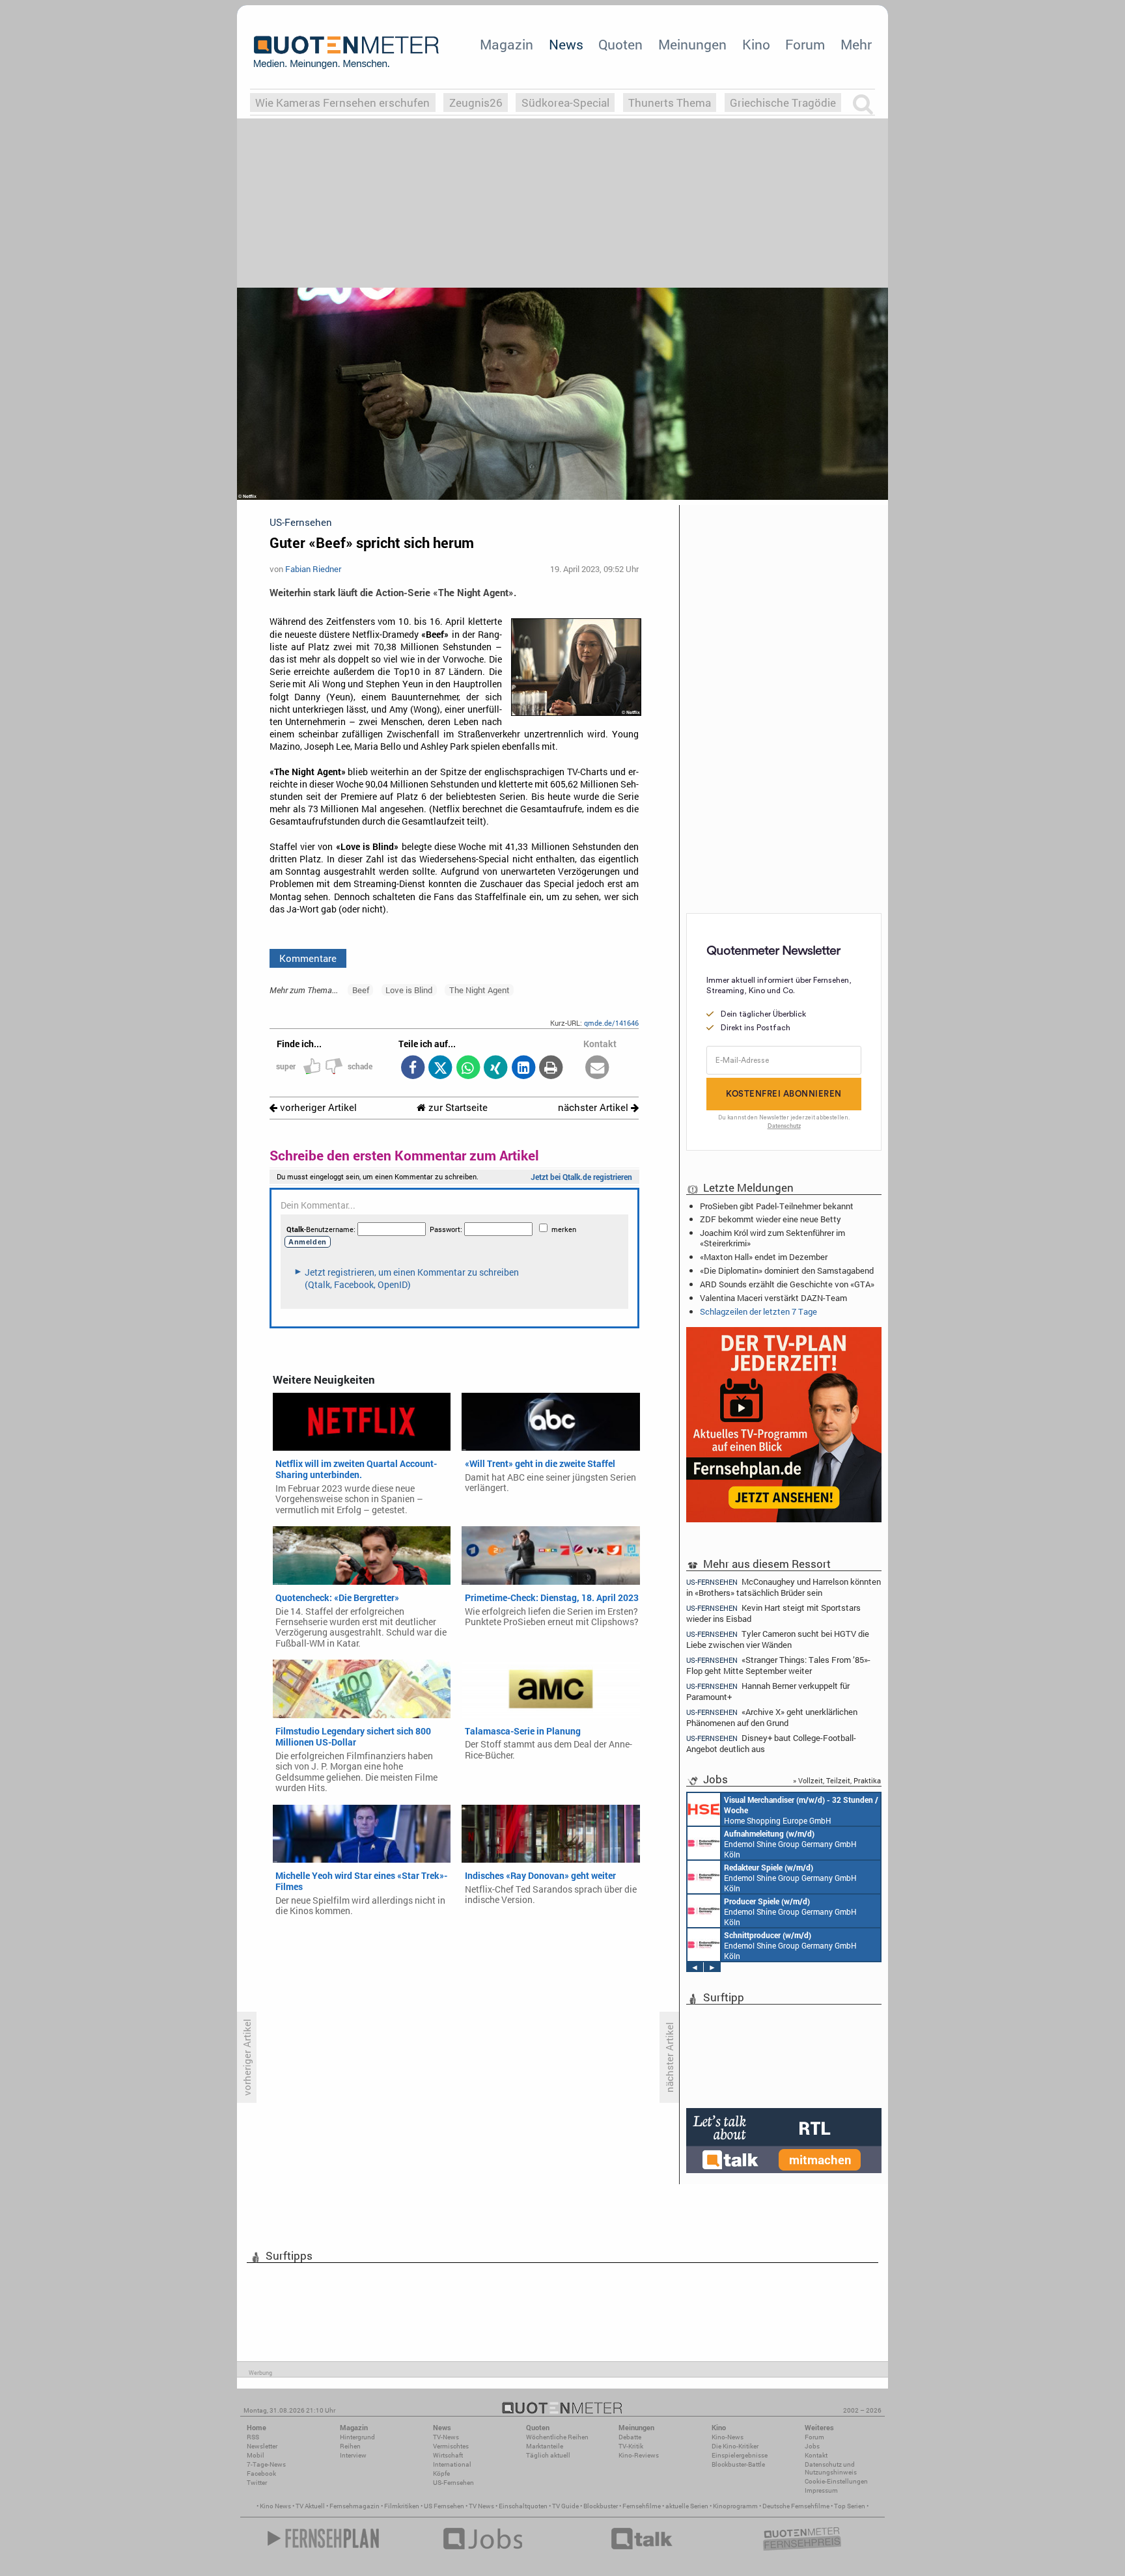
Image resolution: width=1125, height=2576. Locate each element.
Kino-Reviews (639, 2455)
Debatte (630, 2437)
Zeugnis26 (476, 103)
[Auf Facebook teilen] (412, 1068)
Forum (805, 44)
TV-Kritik (631, 2446)
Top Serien (850, 2506)
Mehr (856, 44)
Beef (361, 990)
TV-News (446, 2437)
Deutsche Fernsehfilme (796, 2506)
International (452, 2464)
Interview (353, 2455)
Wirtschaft (448, 2455)
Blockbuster (601, 2506)
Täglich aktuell (548, 2455)
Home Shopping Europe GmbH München (801, 1810)
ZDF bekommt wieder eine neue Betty (771, 1219)
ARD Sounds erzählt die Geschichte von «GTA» (787, 1284)
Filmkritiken (402, 2506)
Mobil (256, 2455)
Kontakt (816, 2455)
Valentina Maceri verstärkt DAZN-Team (773, 1298)
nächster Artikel (594, 1107)
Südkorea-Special (565, 103)
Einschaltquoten (523, 2506)
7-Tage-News (266, 2464)
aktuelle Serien (687, 2506)
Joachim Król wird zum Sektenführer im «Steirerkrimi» (772, 1238)
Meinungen (692, 44)
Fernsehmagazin (354, 2506)
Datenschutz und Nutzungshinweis (831, 2468)
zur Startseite (457, 1107)
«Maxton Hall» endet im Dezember (764, 1257)
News (566, 44)
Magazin (507, 44)
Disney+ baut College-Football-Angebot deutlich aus (771, 1743)
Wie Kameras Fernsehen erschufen (342, 103)
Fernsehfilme (642, 2506)
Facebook (261, 2473)
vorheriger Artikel (317, 1107)
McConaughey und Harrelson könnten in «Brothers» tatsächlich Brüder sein (784, 1587)
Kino (756, 44)
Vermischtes (451, 2446)
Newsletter (262, 2446)
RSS (253, 2437)
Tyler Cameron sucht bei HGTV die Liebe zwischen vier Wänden (778, 1639)
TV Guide (565, 2506)
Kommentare (308, 958)
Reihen (350, 2446)
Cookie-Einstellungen (836, 2481)
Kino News (275, 2506)
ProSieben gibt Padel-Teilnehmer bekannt (777, 1206)
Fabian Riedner (313, 569)
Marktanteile (545, 2446)
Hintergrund (357, 2437)
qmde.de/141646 (611, 1023)
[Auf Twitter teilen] (440, 1068)
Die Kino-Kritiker (735, 2446)
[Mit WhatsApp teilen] (468, 1068)
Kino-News (728, 2437)
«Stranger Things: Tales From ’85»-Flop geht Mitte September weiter (778, 1665)
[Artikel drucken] (551, 1068)
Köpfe (441, 2473)
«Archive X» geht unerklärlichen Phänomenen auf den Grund (772, 1717)
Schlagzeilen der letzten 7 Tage (758, 1311)
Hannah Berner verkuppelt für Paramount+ (768, 1691)
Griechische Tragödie (783, 103)
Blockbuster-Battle (738, 2464)
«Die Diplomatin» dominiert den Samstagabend (787, 1270)
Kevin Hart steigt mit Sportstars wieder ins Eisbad (773, 1613)
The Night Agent (479, 990)
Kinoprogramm (735, 2506)
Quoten (620, 44)
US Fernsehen (444, 2506)
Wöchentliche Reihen (557, 2437)
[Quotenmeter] (346, 52)
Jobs (812, 2446)
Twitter (257, 2483)
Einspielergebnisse (740, 2455)
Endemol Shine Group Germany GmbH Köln (790, 1844)
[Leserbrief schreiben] (597, 1068)
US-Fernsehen (453, 2483)
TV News (481, 2506)
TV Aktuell (310, 2506)
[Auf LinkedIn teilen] (523, 1068)
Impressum (821, 2490)
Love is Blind (409, 990)
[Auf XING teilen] (496, 1068)
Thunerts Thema (670, 103)
